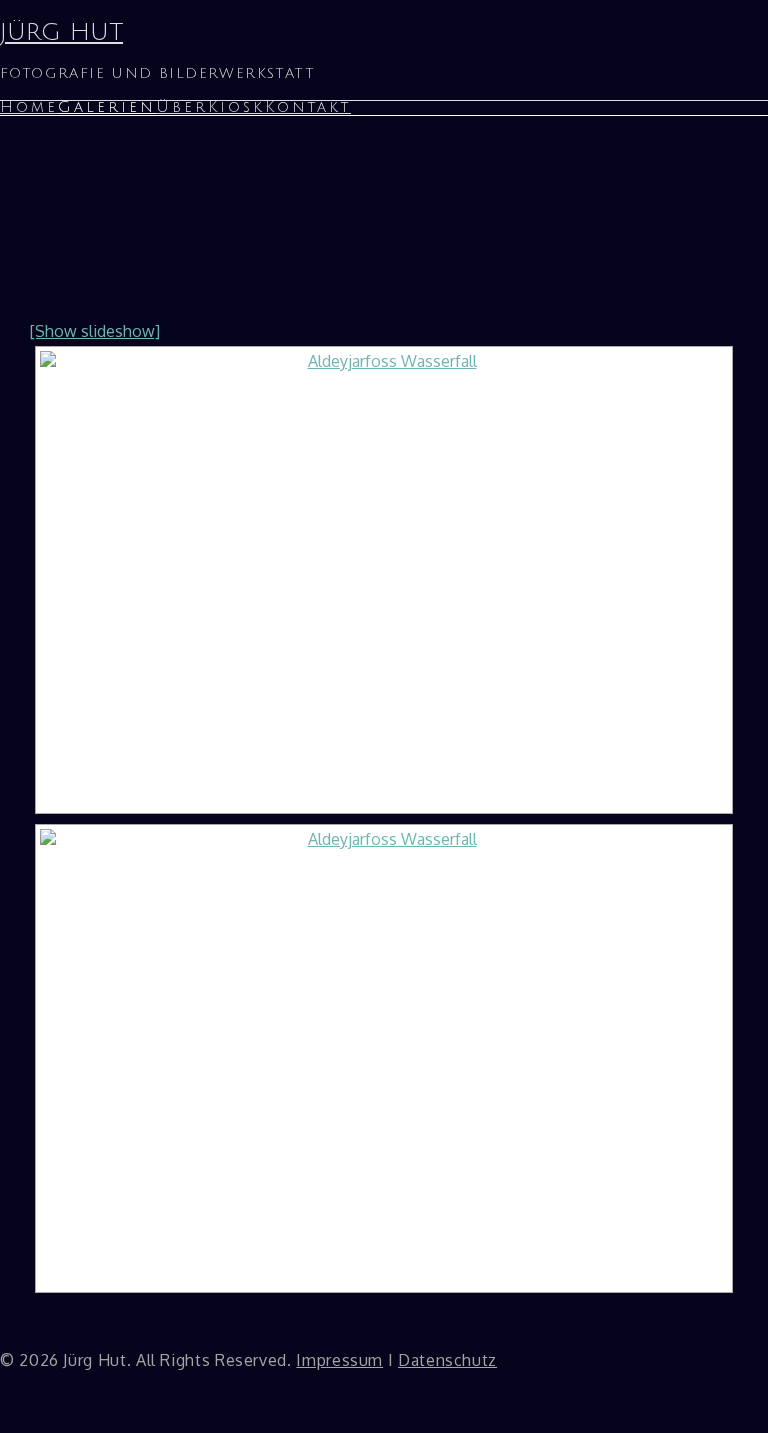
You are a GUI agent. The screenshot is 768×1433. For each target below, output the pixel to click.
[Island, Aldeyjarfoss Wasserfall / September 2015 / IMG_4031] (384, 580)
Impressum (339, 1360)
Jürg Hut (61, 32)
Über (182, 107)
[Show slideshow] (95, 331)
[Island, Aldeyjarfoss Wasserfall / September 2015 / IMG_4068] (384, 1058)
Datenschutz (447, 1360)
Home (29, 107)
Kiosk (236, 107)
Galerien (107, 107)
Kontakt (308, 107)
